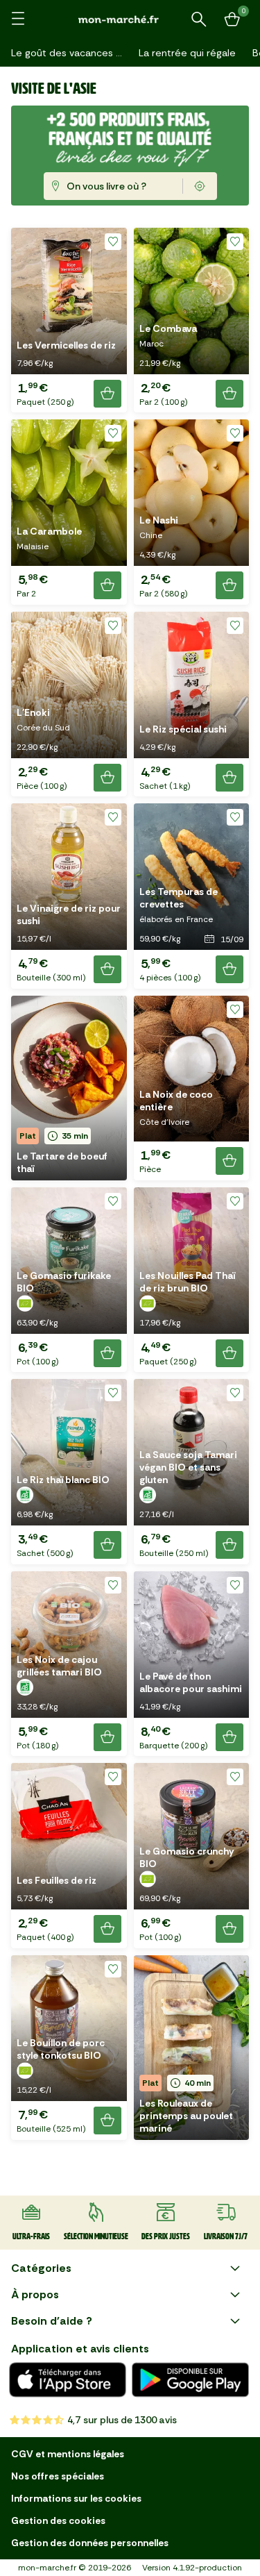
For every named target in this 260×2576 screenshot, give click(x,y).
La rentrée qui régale (187, 53)
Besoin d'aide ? (52, 2321)
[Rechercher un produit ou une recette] (199, 19)
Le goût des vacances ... (67, 53)
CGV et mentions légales (68, 2454)
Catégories (41, 2268)
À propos (35, 2294)
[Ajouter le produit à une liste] (113, 242)
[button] (69, 320)
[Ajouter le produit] (107, 394)
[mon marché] (130, 19)
